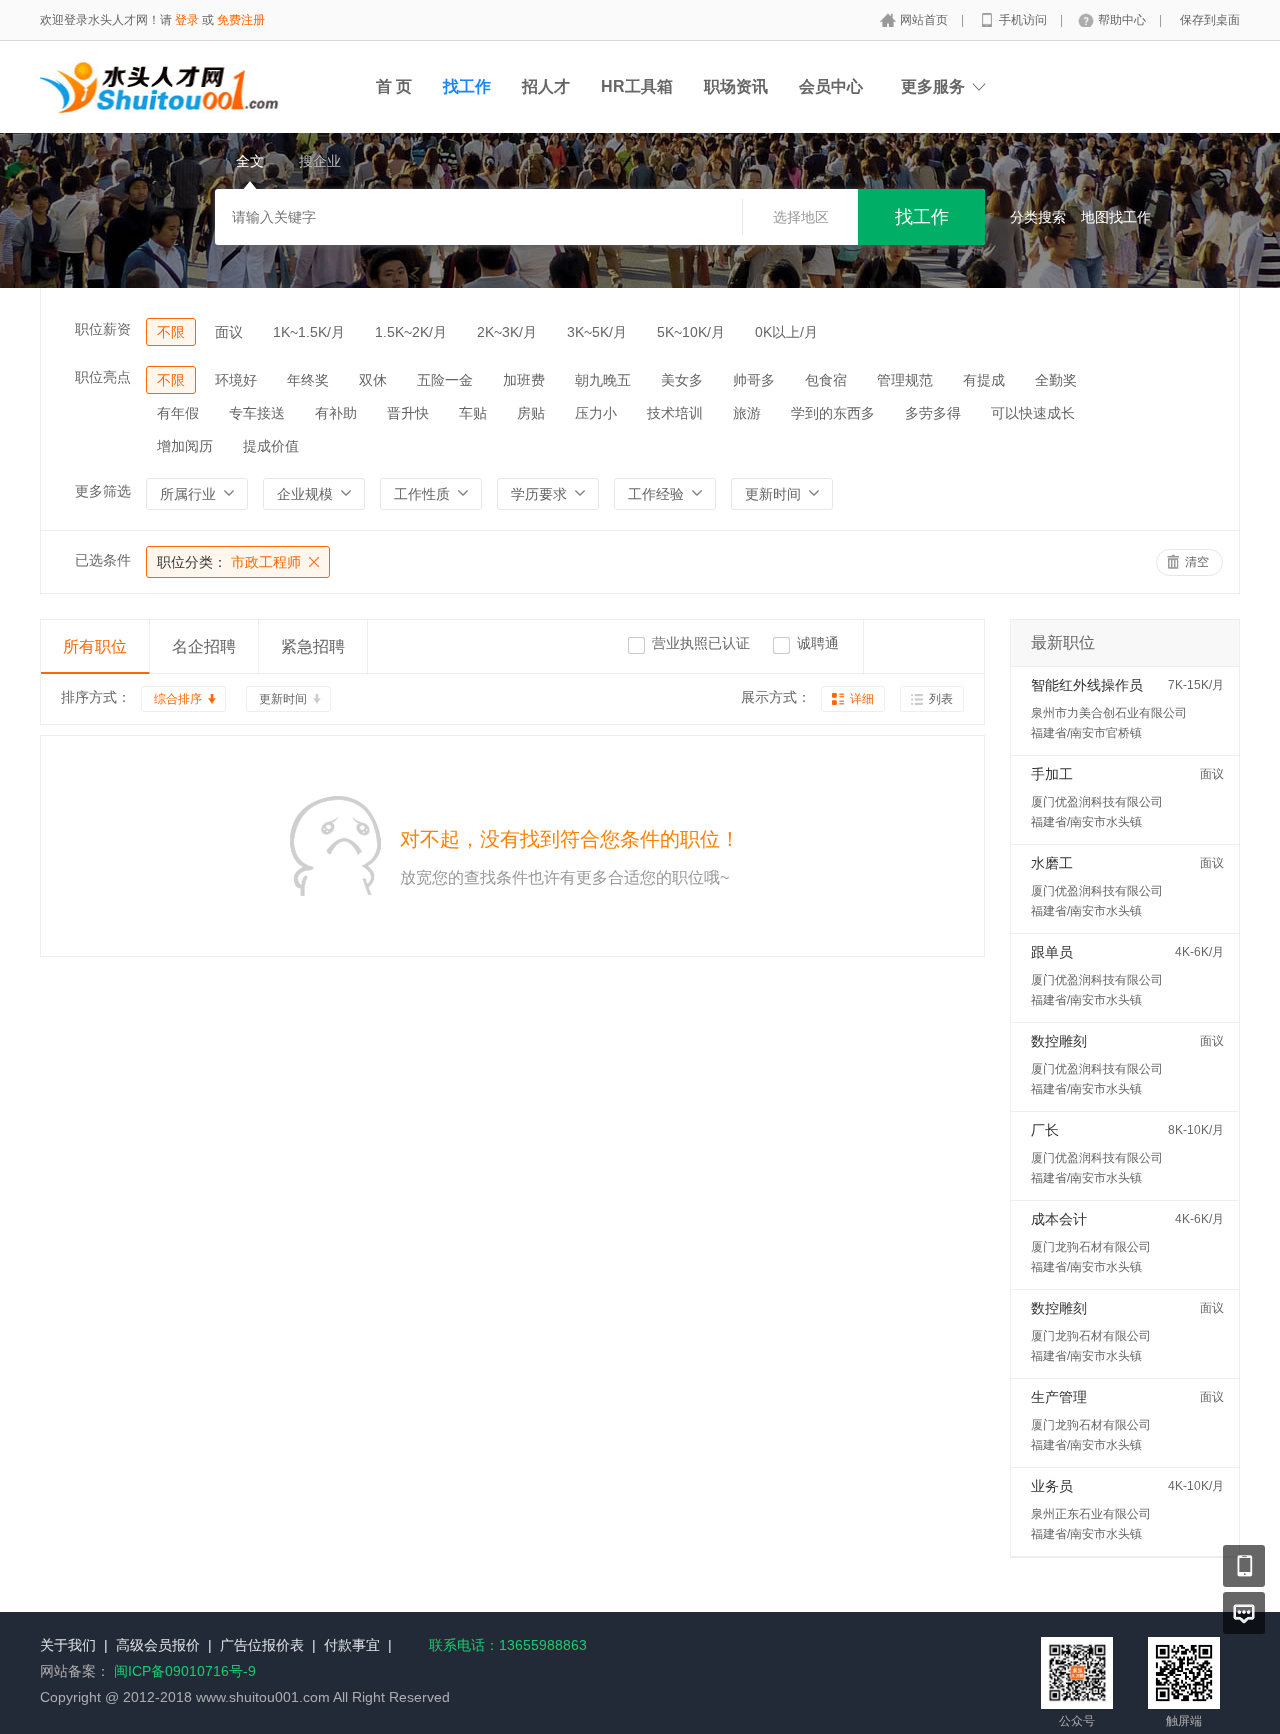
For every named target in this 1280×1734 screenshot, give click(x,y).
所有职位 (95, 646)
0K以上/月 (786, 332)
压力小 (596, 413)
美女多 (682, 380)
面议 (229, 332)
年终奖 (308, 380)
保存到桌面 (1210, 20)
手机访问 (1024, 20)
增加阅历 (185, 446)
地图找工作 (1116, 217)
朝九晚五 (603, 380)
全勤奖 (1056, 380)
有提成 (984, 380)
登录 (187, 20)
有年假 (178, 413)
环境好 (236, 380)
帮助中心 (1123, 20)
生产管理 (1059, 1397)
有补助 (336, 413)
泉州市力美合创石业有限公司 (1109, 713)
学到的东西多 (833, 413)
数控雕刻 (1059, 1041)
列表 (941, 699)
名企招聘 (204, 646)
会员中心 (831, 86)
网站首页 (925, 20)
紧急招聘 (313, 646)
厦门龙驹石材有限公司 (1091, 1247)
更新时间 (283, 699)
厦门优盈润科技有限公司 (1097, 802)
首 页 (394, 86)
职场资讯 (736, 86)
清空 (1197, 562)
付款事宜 (352, 1645)
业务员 (1052, 1486)
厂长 (1045, 1130)
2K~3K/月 (507, 332)
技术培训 (675, 413)
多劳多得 (933, 413)
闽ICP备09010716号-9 (185, 1671)
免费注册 (241, 20)
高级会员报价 (158, 1645)
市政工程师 (229, 562)
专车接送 (257, 413)
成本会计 (1059, 1219)
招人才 (546, 86)
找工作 (467, 86)
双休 (373, 380)
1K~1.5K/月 (309, 332)
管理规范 (905, 380)
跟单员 (1052, 952)
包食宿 (826, 380)
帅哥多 (754, 380)
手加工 (1052, 774)
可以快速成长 (1033, 413)
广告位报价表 (262, 1645)
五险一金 (445, 380)
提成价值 (271, 446)
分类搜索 (1038, 217)
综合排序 (178, 699)
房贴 (531, 413)
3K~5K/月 (597, 332)
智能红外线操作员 (1087, 685)
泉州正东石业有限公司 (1091, 1514)
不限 (171, 332)
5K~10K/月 (691, 332)
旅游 (747, 413)
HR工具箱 (637, 86)
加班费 (524, 380)
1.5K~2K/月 (411, 332)
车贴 (473, 413)
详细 (862, 699)
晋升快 (408, 413)
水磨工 (1052, 863)
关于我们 (68, 1645)
